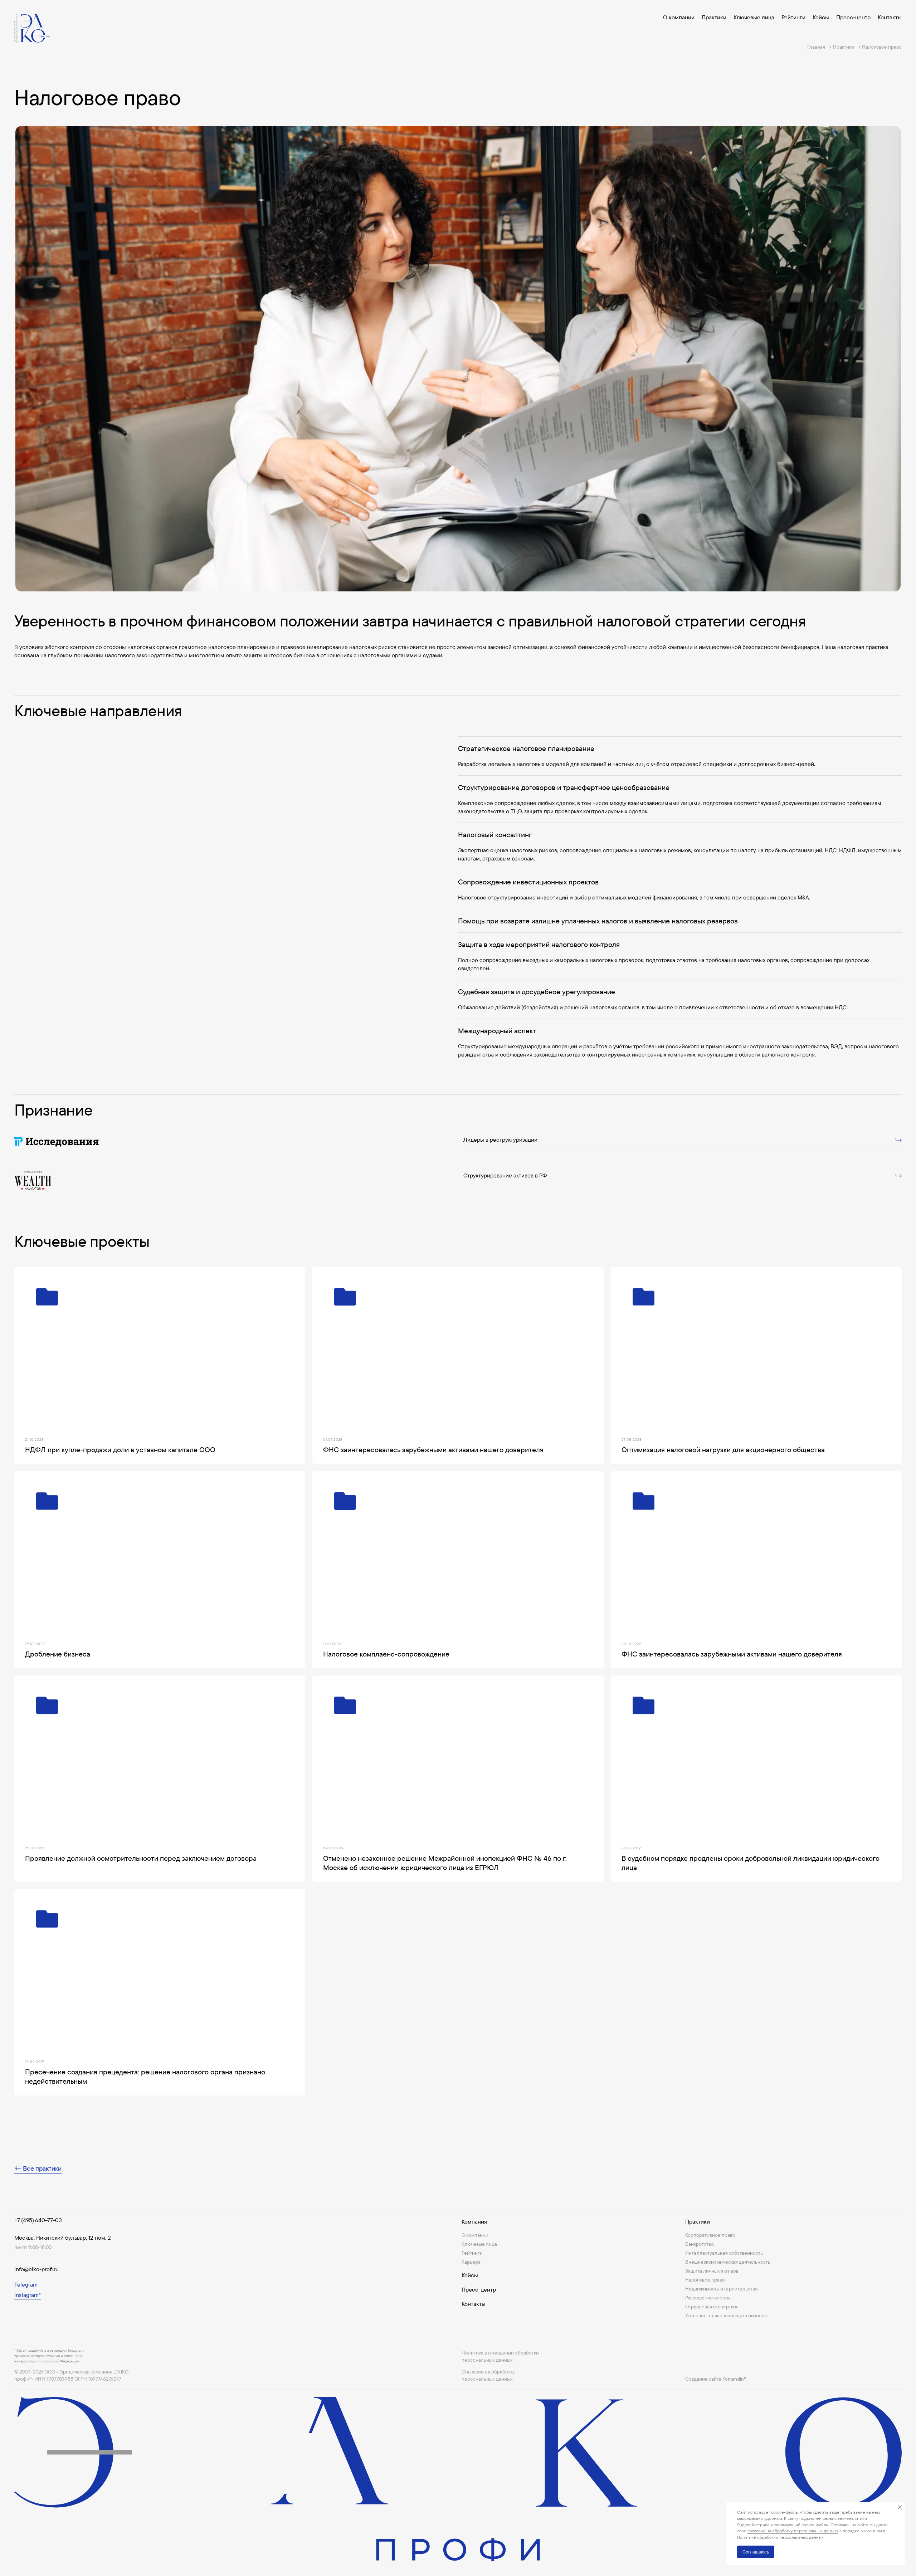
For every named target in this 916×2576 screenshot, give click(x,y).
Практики (714, 17)
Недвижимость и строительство (722, 2289)
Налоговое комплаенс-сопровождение (386, 1654)
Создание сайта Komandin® (716, 2379)
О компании (679, 17)
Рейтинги (793, 17)
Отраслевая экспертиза (712, 2307)
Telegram (26, 2284)
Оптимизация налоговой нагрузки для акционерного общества (723, 1450)
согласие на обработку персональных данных (793, 2531)
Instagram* (28, 2295)
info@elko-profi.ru (36, 2269)
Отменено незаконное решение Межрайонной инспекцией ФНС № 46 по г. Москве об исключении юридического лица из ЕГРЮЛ (445, 1863)
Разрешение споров (708, 2298)
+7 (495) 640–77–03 (38, 2220)
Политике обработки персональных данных (780, 2537)
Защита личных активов (712, 2271)
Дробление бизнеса (58, 1654)
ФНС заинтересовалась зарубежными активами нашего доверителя (433, 1450)
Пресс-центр (853, 17)
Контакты (890, 17)
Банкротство (700, 2244)
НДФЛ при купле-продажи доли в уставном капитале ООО (120, 1450)
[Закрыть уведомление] (900, 2507)
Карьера (471, 2262)
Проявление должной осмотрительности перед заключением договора (141, 1858)
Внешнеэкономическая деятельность (728, 2262)
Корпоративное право (710, 2235)
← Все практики (38, 2168)
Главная (816, 47)
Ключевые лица (754, 17)
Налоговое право (705, 2280)
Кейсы (821, 17)
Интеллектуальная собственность (724, 2253)
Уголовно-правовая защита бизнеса (726, 2316)
